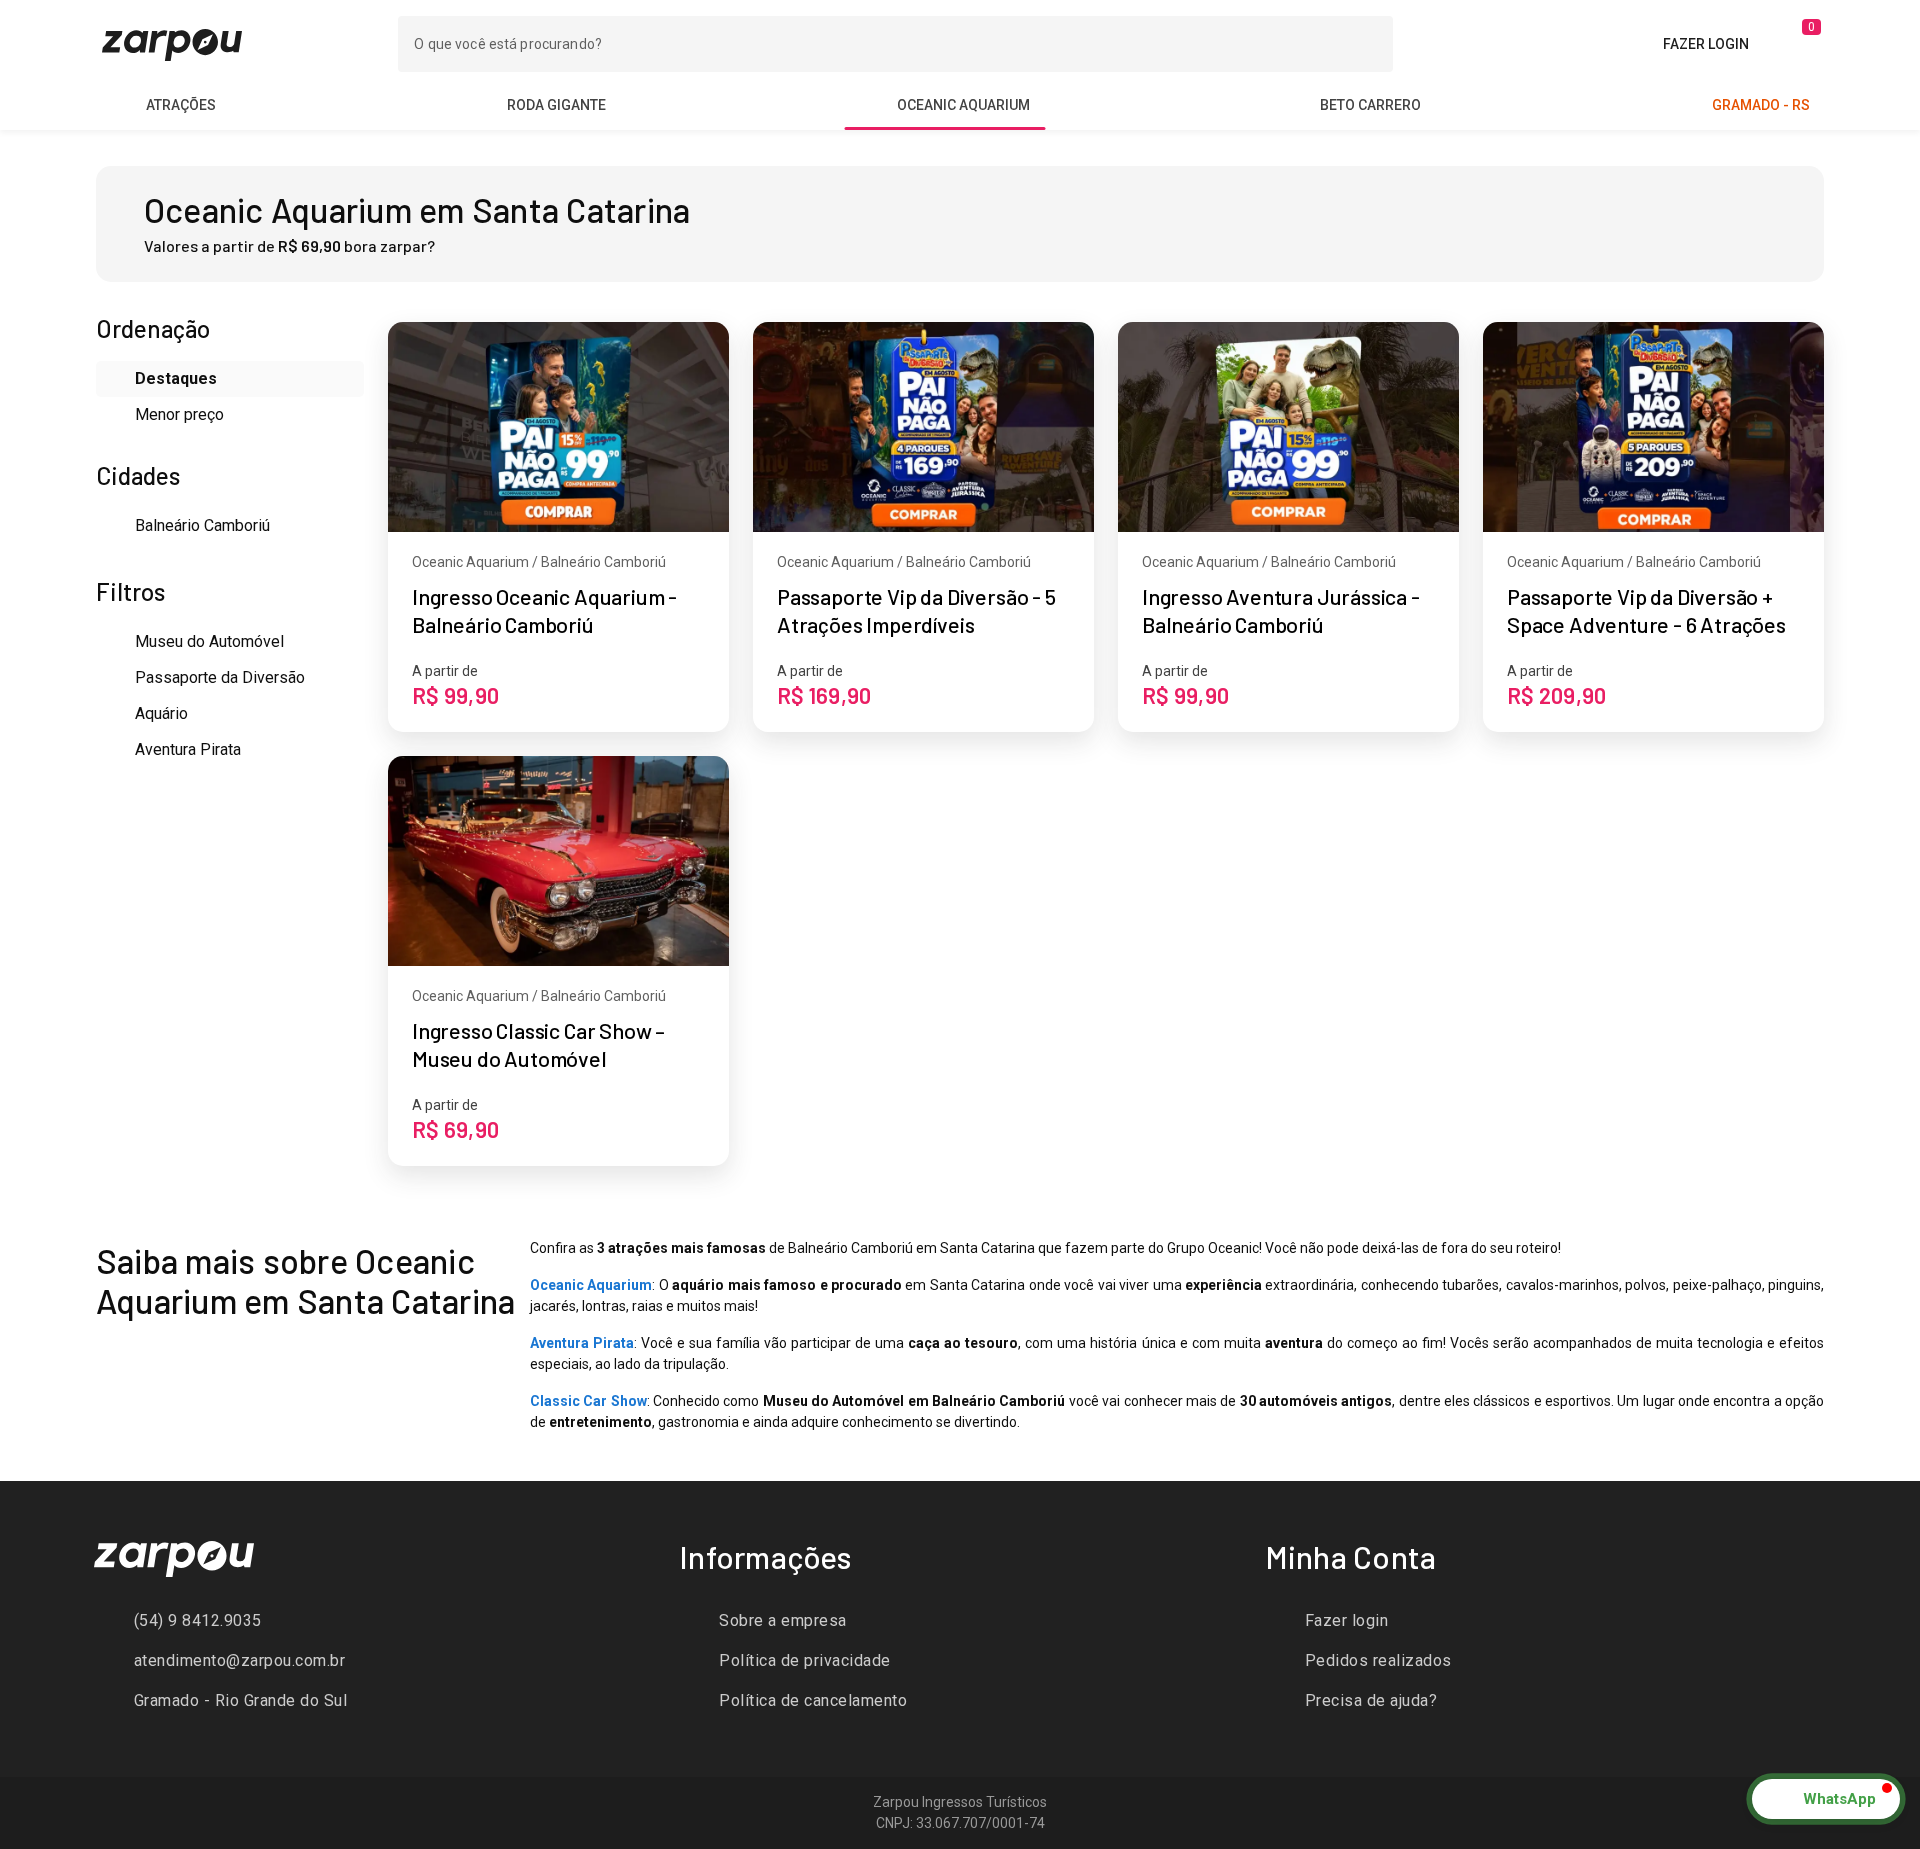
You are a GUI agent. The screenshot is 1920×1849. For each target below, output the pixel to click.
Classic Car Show (588, 1401)
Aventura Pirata (582, 1343)
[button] (1826, 1799)
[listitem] (375, 1621)
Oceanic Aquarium (591, 1285)
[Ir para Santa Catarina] (172, 43)
